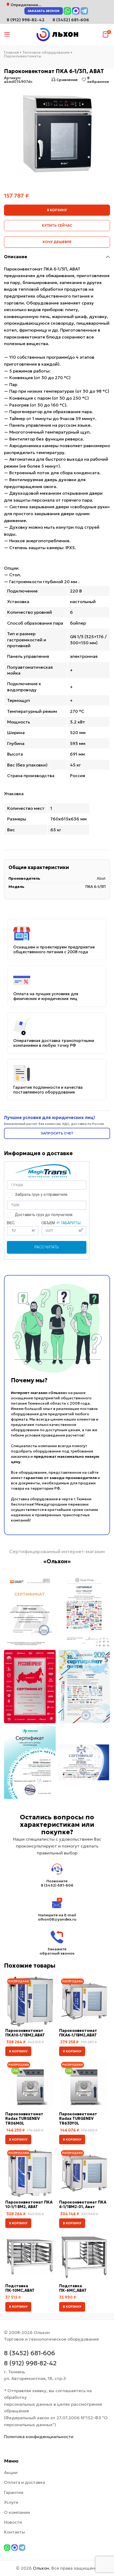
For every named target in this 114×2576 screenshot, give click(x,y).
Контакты (14, 2532)
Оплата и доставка (25, 2482)
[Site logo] (57, 34)
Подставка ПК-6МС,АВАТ (73, 2288)
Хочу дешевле (57, 242)
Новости (13, 2522)
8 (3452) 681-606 (71, 20)
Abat (101, 878)
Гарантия (14, 2492)
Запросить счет (57, 1133)
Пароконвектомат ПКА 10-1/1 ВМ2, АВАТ (29, 2204)
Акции (11, 2472)
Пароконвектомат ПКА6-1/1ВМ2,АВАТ (78, 2033)
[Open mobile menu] (7, 35)
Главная (11, 52)
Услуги (11, 2502)
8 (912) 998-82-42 (30, 2363)
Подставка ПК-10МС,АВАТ (20, 2288)
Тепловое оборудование (46, 52)
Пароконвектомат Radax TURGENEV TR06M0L (24, 2119)
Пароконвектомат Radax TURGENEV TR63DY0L (78, 2119)
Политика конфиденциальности (39, 2437)
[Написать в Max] (76, 11)
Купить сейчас (57, 225)
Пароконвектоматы (23, 56)
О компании (17, 2512)
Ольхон (41, 2568)
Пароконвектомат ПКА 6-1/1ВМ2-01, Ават (83, 2204)
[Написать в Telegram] (84, 11)
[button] (18, 2051)
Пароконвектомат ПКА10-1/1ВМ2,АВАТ (25, 2033)
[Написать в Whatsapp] (67, 11)
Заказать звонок (44, 11)
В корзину (57, 210)
